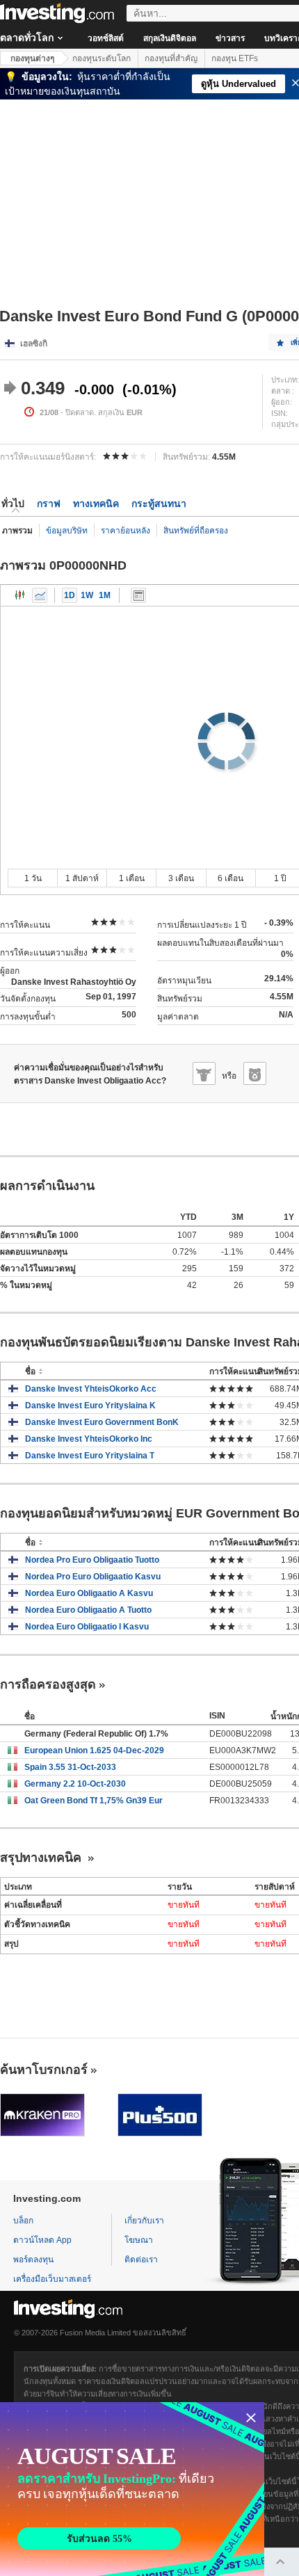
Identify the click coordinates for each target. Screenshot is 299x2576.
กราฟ (49, 504)
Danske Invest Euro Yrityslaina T (90, 1456)
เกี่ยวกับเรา (144, 2221)
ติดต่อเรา (141, 2260)
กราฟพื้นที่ (40, 595)
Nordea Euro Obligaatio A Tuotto (88, 1610)
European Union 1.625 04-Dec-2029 (94, 1750)
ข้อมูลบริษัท (67, 531)
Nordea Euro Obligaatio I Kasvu (87, 1627)
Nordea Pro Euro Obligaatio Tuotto (92, 1560)
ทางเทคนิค (96, 504)
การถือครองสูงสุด (48, 1684)
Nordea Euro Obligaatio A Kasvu (89, 1593)
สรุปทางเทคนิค (42, 1858)
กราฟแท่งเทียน (20, 595)
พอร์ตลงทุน (33, 2260)
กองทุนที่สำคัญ (171, 58)
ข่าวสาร (230, 38)
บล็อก (23, 2221)
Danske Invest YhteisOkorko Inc (89, 1439)
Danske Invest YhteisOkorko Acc (91, 1389)
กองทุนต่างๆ (32, 58)
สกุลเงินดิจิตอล (170, 38)
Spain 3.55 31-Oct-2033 (70, 1767)
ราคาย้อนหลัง (126, 531)
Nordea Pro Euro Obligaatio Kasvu (93, 1577)
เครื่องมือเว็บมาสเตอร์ (52, 2279)
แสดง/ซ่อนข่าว (138, 595)
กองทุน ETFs (235, 58)
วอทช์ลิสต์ (106, 38)
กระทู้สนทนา (159, 504)
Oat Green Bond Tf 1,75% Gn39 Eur (94, 1801)
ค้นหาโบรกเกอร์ (44, 2070)
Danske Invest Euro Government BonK (102, 1422)
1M (105, 595)
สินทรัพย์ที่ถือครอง (196, 531)
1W (87, 595)
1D (70, 595)
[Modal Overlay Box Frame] (132, 2489)
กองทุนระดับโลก (102, 58)
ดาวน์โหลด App (42, 2240)
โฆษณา (139, 2240)
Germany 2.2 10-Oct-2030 (75, 1784)
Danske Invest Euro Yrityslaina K (90, 1406)
